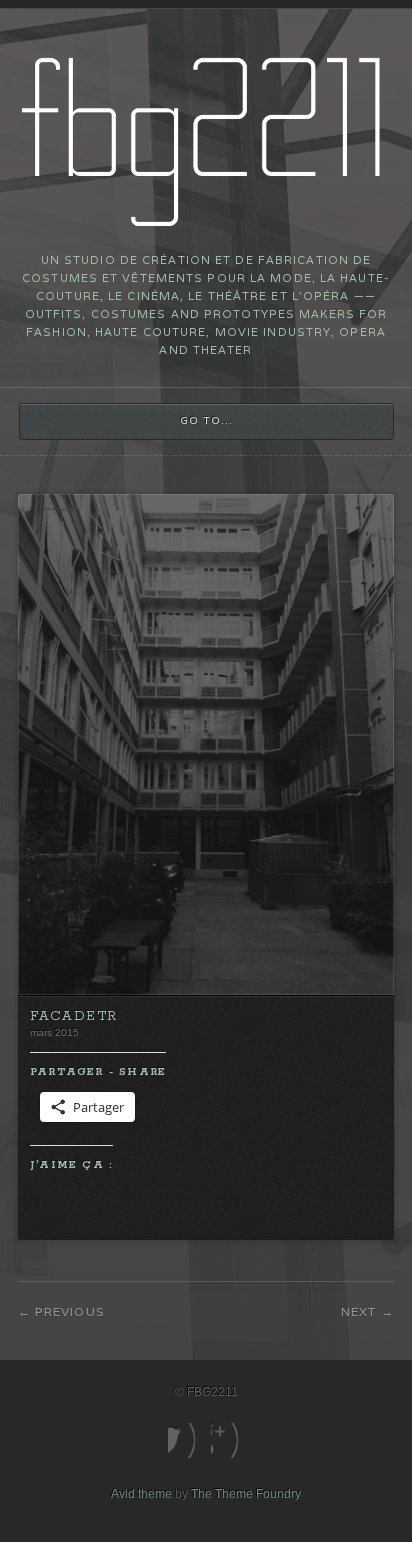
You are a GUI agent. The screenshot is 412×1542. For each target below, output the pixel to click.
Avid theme (141, 1494)
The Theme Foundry (246, 1494)
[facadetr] (206, 991)
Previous (69, 1311)
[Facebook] (184, 1440)
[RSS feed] (227, 1440)
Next (359, 1311)
